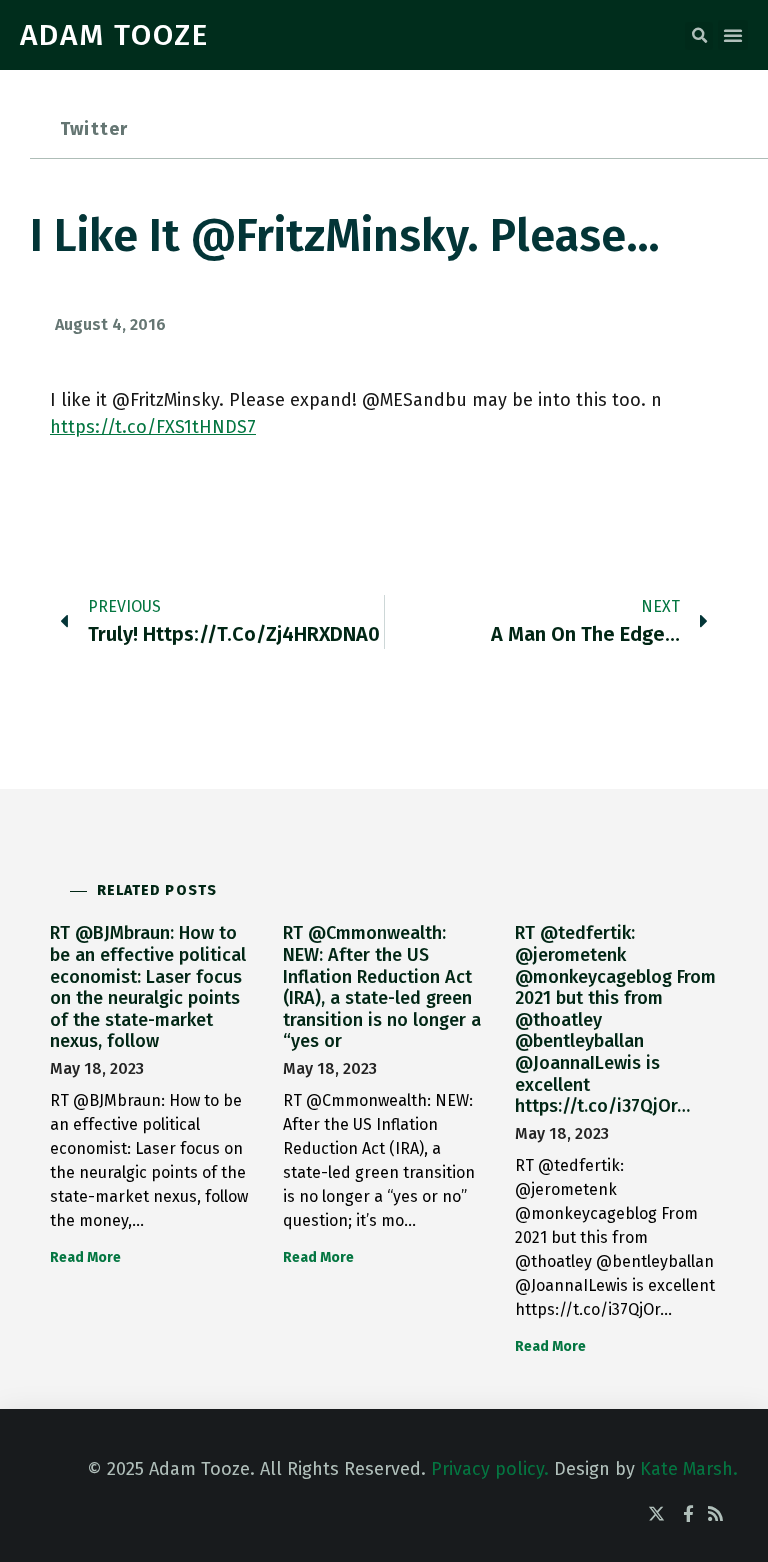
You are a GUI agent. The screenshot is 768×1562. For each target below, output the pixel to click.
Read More (85, 1257)
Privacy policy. (490, 1469)
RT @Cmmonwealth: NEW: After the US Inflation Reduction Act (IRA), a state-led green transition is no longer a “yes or (382, 987)
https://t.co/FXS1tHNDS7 (153, 427)
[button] (699, 36)
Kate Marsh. (689, 1469)
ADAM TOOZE (114, 35)
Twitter (94, 129)
